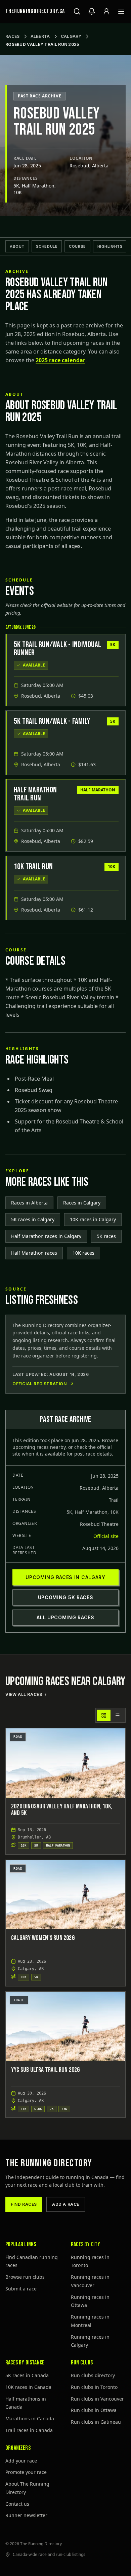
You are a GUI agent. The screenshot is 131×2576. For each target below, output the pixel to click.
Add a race (66, 2204)
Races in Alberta (29, 1203)
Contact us (17, 2504)
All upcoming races (65, 1617)
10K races (83, 1253)
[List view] (117, 1715)
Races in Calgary (82, 1203)
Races (13, 36)
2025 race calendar (60, 360)
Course (77, 246)
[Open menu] (121, 11)
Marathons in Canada (30, 2418)
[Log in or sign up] (106, 11)
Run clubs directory (93, 2375)
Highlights (110, 246)
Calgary (71, 36)
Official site (106, 1536)
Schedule (47, 246)
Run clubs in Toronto (94, 2387)
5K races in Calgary (33, 1219)
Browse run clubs (25, 2277)
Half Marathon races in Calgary (46, 1236)
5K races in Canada (27, 2375)
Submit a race (21, 2289)
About (17, 246)
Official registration (40, 1384)
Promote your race (26, 2472)
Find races (24, 2204)
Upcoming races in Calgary (65, 1577)
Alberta (40, 36)
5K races (106, 1236)
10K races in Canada (28, 2387)
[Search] (77, 11)
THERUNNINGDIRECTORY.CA (35, 11)
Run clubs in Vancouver (97, 2399)
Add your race (21, 2461)
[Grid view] (104, 1715)
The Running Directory (49, 2163)
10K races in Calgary (93, 1219)
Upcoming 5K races (66, 1597)
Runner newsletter (26, 2515)
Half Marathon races (34, 1253)
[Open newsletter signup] (92, 11)
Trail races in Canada (29, 2430)
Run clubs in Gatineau (96, 2422)
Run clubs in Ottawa (94, 2410)
